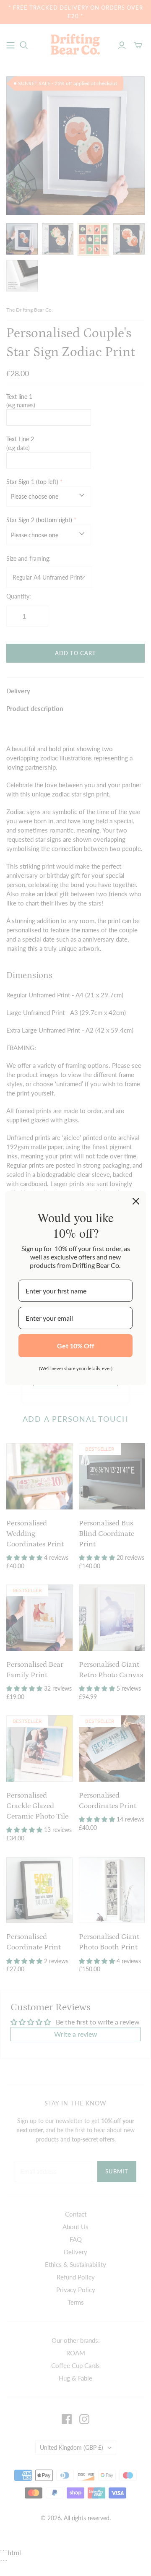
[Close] (136, 1201)
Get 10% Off (76, 1346)
